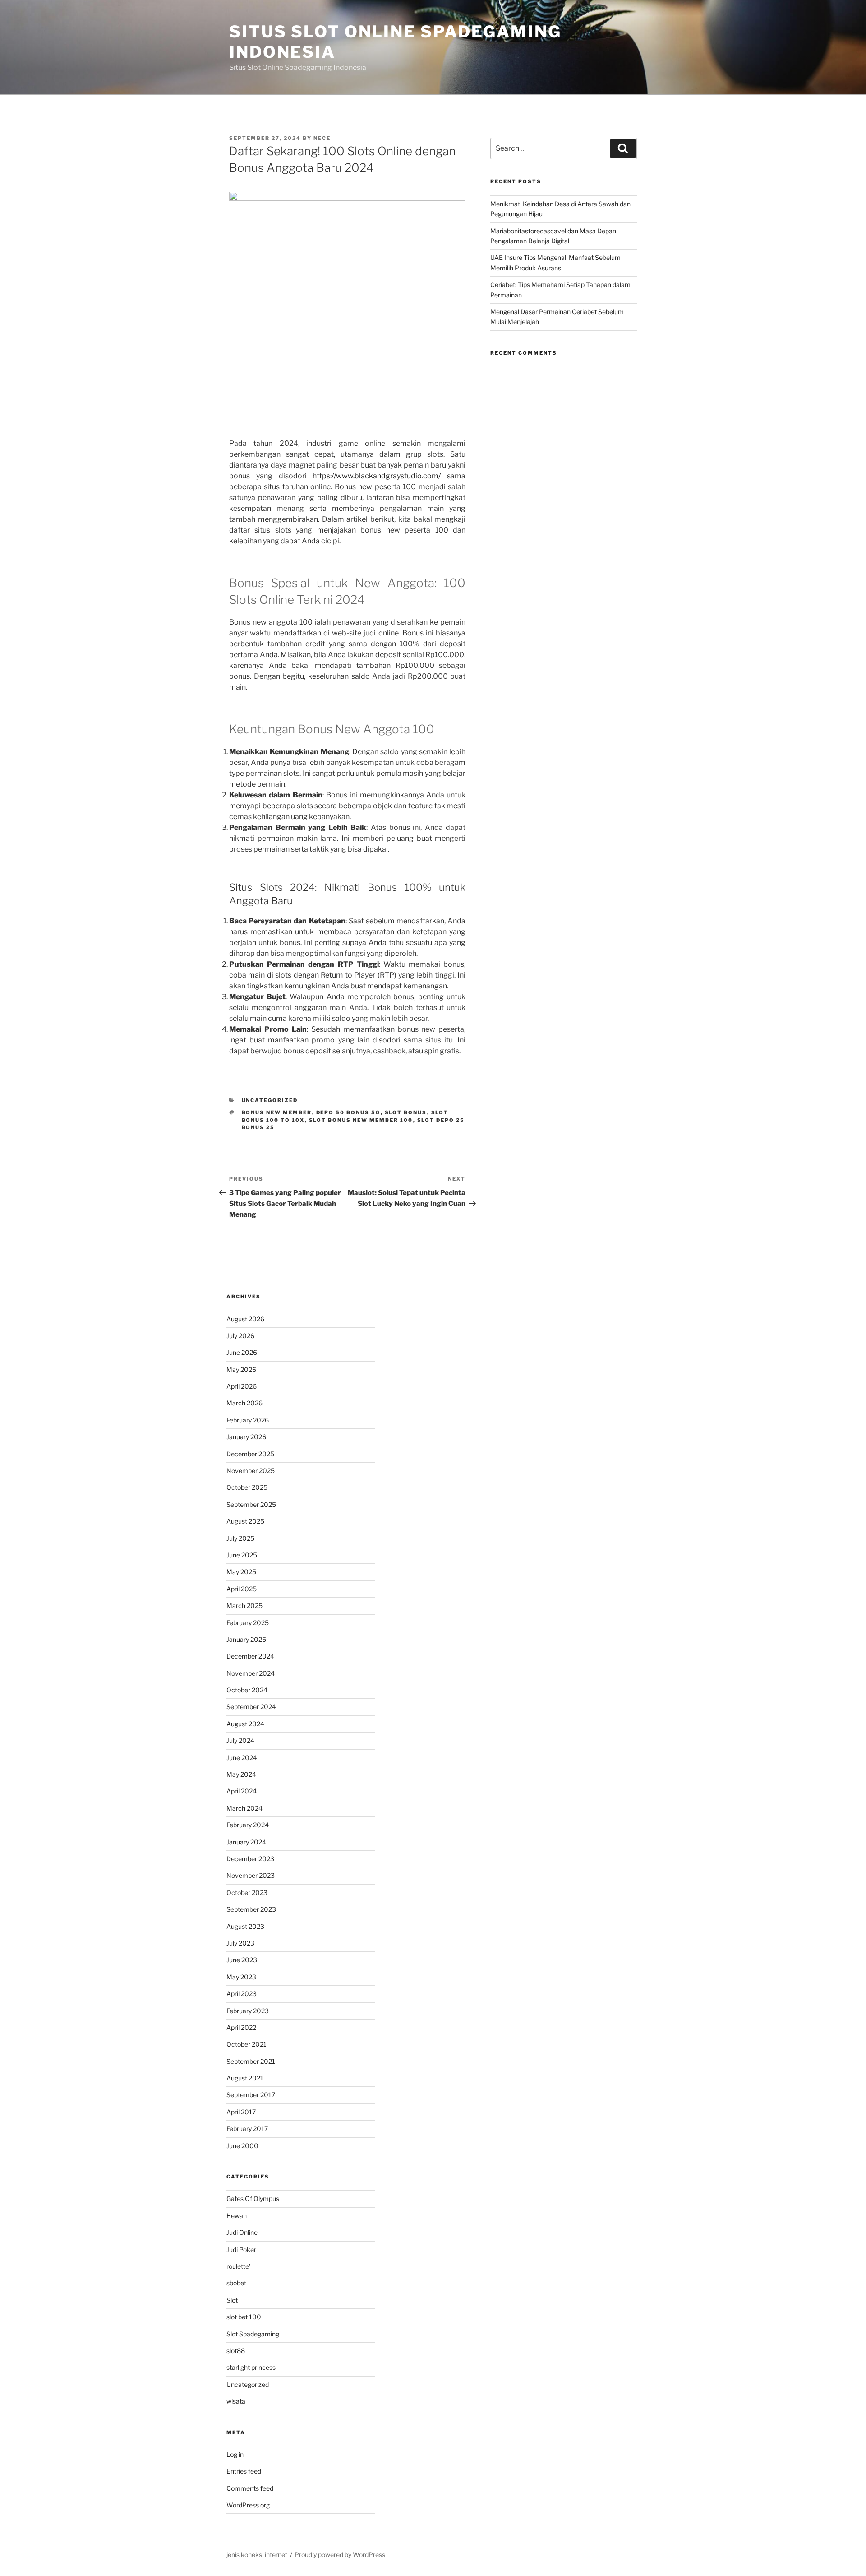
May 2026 (241, 1369)
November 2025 (251, 1471)
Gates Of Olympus (253, 2198)
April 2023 (242, 1994)
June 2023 (242, 1960)
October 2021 (246, 2044)
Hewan (237, 2216)
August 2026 (245, 1319)
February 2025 (248, 1623)
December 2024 (250, 1656)
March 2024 (244, 1808)
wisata (236, 2401)
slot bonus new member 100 (361, 1120)
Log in (235, 2454)
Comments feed (250, 2488)
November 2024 (251, 1673)
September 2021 (251, 2061)
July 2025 (240, 1538)
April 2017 (241, 2112)
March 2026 (244, 1403)
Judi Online (242, 2232)
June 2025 (242, 1555)
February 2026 (248, 1420)
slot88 (236, 2351)
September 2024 (251, 1707)
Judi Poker (241, 2249)
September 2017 (251, 2095)
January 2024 (246, 1842)
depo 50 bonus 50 (348, 1112)
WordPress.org (248, 2505)
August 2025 (245, 1521)
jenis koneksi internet (257, 2555)
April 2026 (242, 1386)
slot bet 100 (244, 2317)
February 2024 (248, 1825)
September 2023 (251, 1909)
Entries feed (244, 2471)
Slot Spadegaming (253, 2334)
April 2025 (242, 1589)
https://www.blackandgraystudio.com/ (377, 476)
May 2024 (241, 1774)
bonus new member (277, 1112)
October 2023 (247, 1893)
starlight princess (251, 2367)
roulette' (238, 2266)
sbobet (236, 2283)
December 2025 (250, 1454)
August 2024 (245, 1724)
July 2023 (240, 1943)
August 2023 (245, 1926)
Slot (232, 2300)
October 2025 (247, 1487)
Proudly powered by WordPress (340, 2555)
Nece (322, 138)
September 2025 (251, 1504)
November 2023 (251, 1875)
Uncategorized (270, 1100)
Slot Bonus (406, 1112)
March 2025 (244, 1605)
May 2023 (241, 1977)
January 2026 (246, 1437)
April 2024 (242, 1791)
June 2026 (242, 1352)
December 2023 (250, 1859)
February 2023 (248, 2011)
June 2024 (242, 1758)
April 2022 (241, 2027)
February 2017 (247, 2129)
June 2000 (242, 2146)
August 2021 (245, 2078)
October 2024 (247, 1690)
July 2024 (240, 1740)
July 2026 (240, 1336)
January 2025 (246, 1639)
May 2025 (241, 1572)
